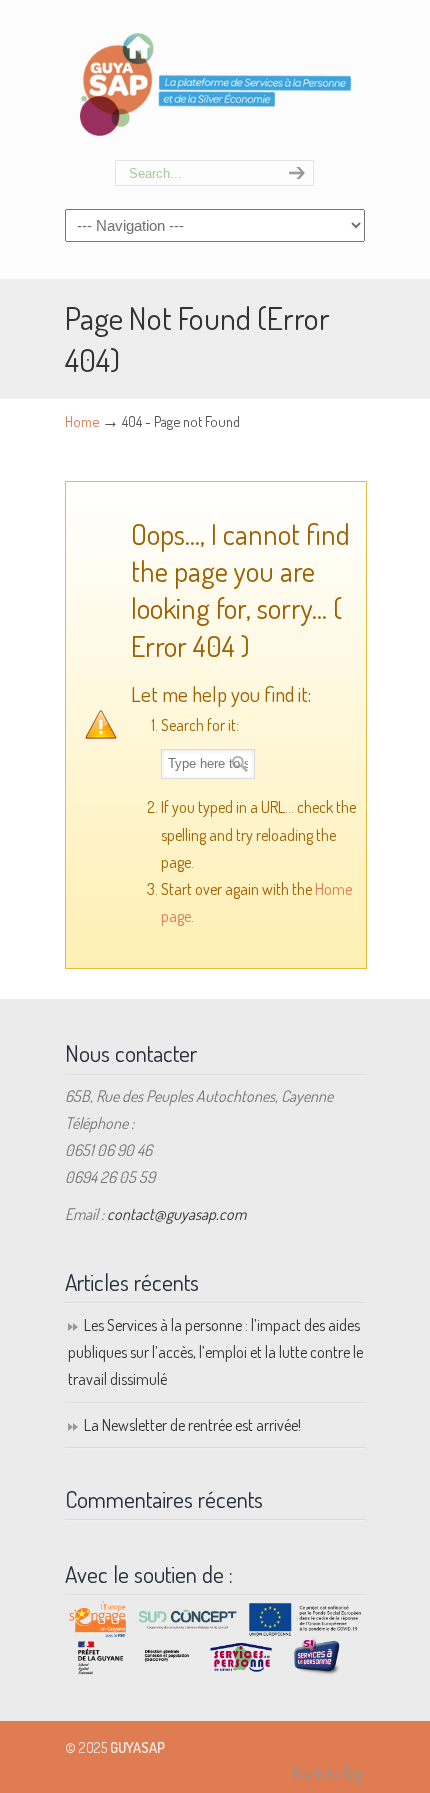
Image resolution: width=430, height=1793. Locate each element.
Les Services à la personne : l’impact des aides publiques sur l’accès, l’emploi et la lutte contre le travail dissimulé (215, 1352)
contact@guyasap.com (176, 1214)
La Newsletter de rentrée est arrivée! (192, 1425)
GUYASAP (215, 81)
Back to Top (329, 1774)
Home (82, 421)
